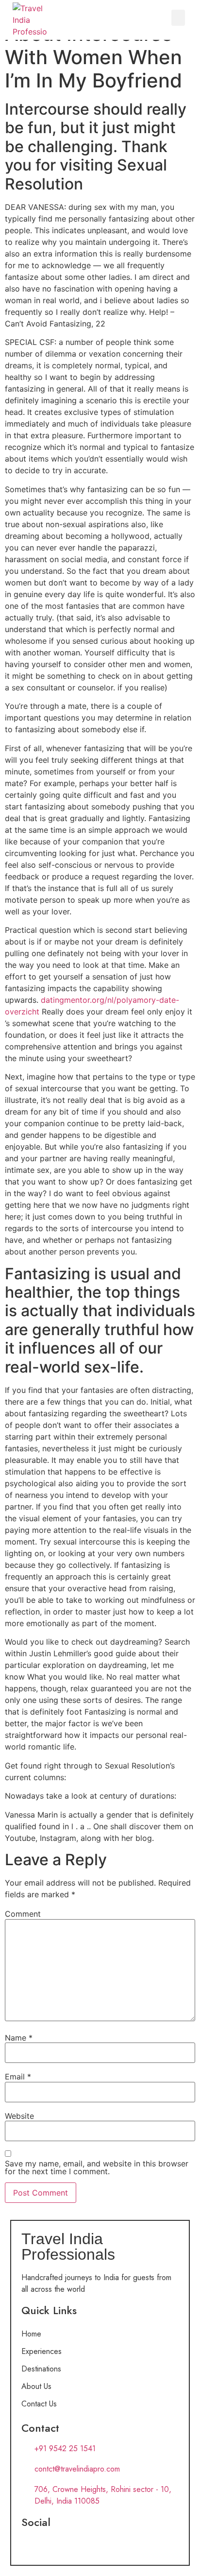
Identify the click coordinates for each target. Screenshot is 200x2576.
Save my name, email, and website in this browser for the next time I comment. (97, 2167)
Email (18, 2077)
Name (19, 2038)
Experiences (42, 2351)
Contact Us (39, 2404)
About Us (36, 2386)
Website (19, 2116)
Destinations (41, 2369)
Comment (23, 1914)
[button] (178, 18)
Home (31, 2334)
